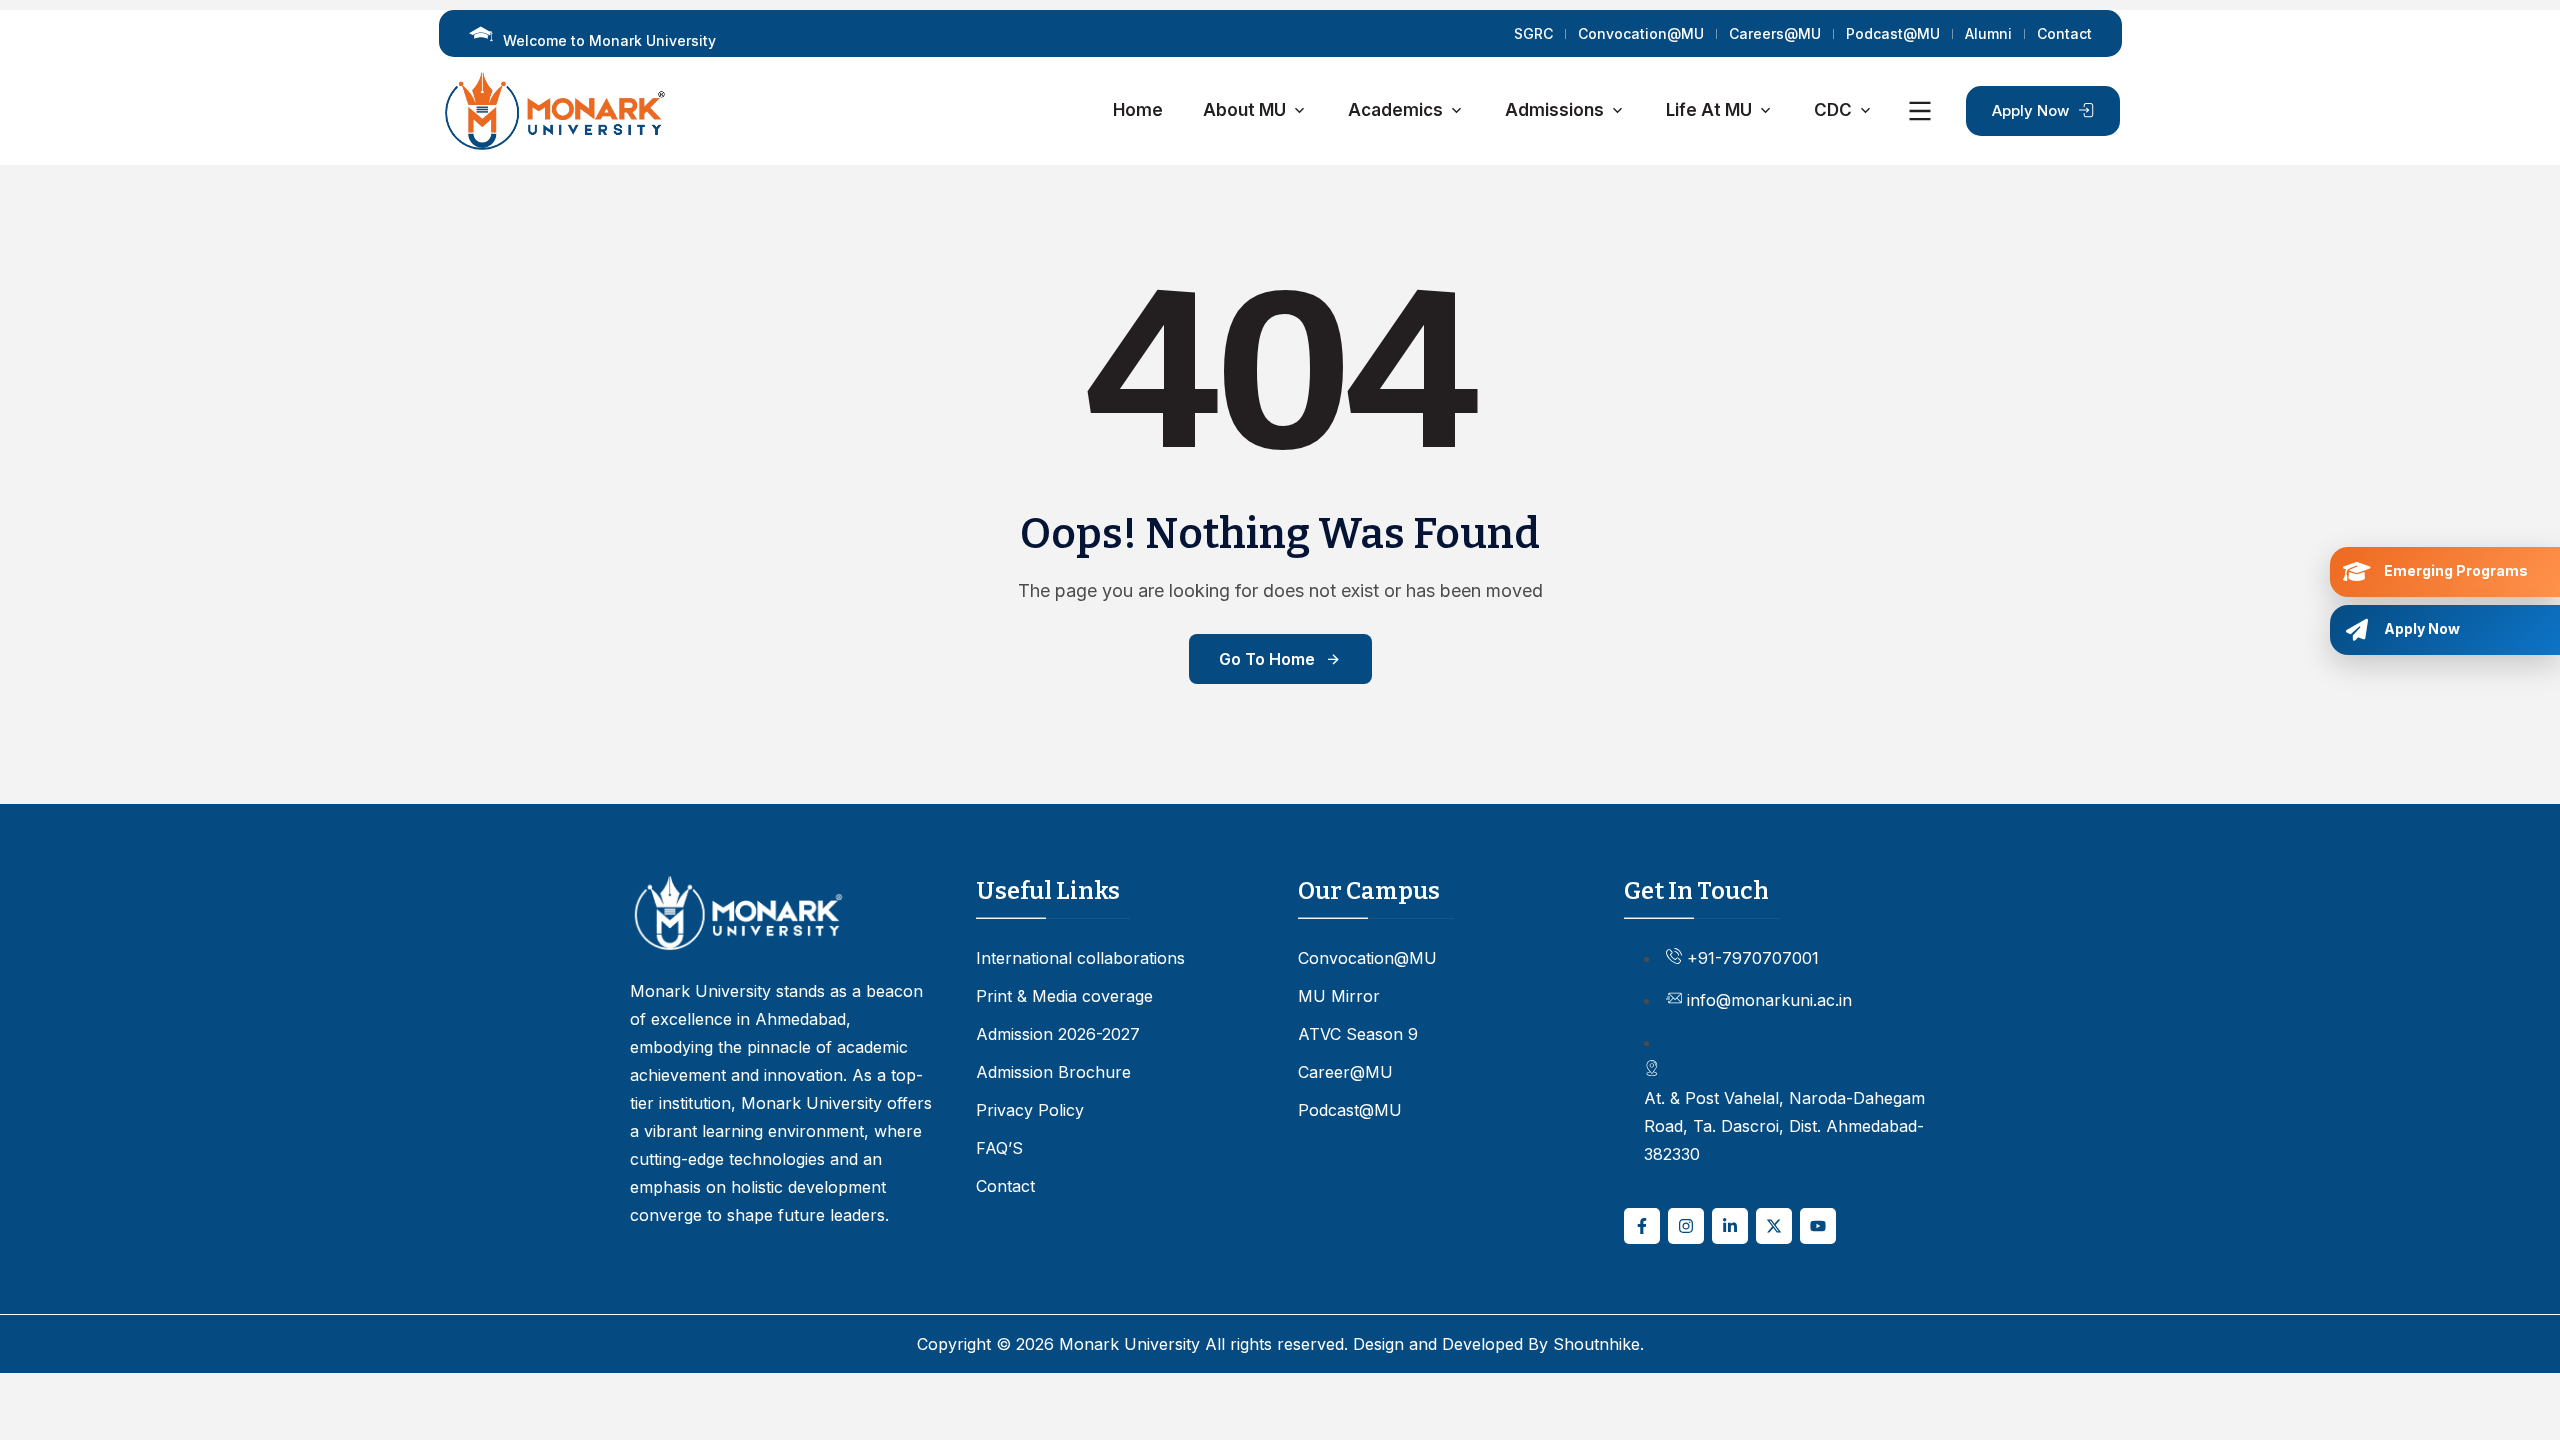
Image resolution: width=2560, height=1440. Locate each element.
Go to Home (1267, 659)
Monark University (1129, 1344)
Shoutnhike (1596, 1344)
